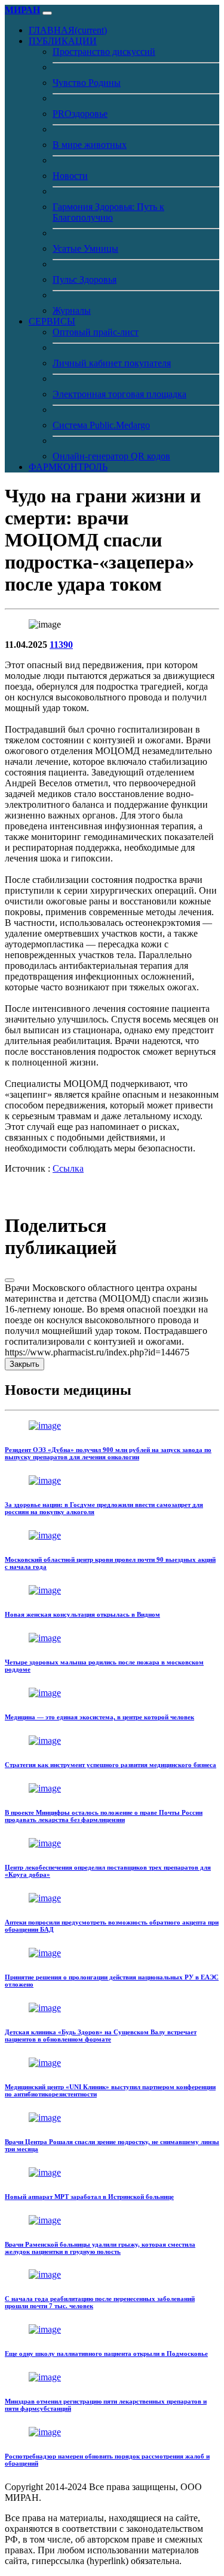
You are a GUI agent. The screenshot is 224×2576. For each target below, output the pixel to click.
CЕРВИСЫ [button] (52, 321)
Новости (70, 176)
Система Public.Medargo (101, 425)
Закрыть (24, 1364)
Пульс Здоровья (85, 279)
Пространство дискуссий (104, 52)
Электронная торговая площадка (119, 394)
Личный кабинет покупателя (112, 363)
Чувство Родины (87, 83)
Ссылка (68, 1168)
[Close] (10, 1280)
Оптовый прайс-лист (96, 332)
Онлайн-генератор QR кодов (111, 456)
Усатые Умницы (85, 248)
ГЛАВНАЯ (68, 30)
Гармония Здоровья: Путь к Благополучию (108, 212)
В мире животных (90, 145)
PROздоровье (80, 114)
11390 (61, 645)
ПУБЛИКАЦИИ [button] (63, 41)
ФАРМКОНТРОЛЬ (68, 467)
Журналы (72, 311)
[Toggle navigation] (47, 13)
